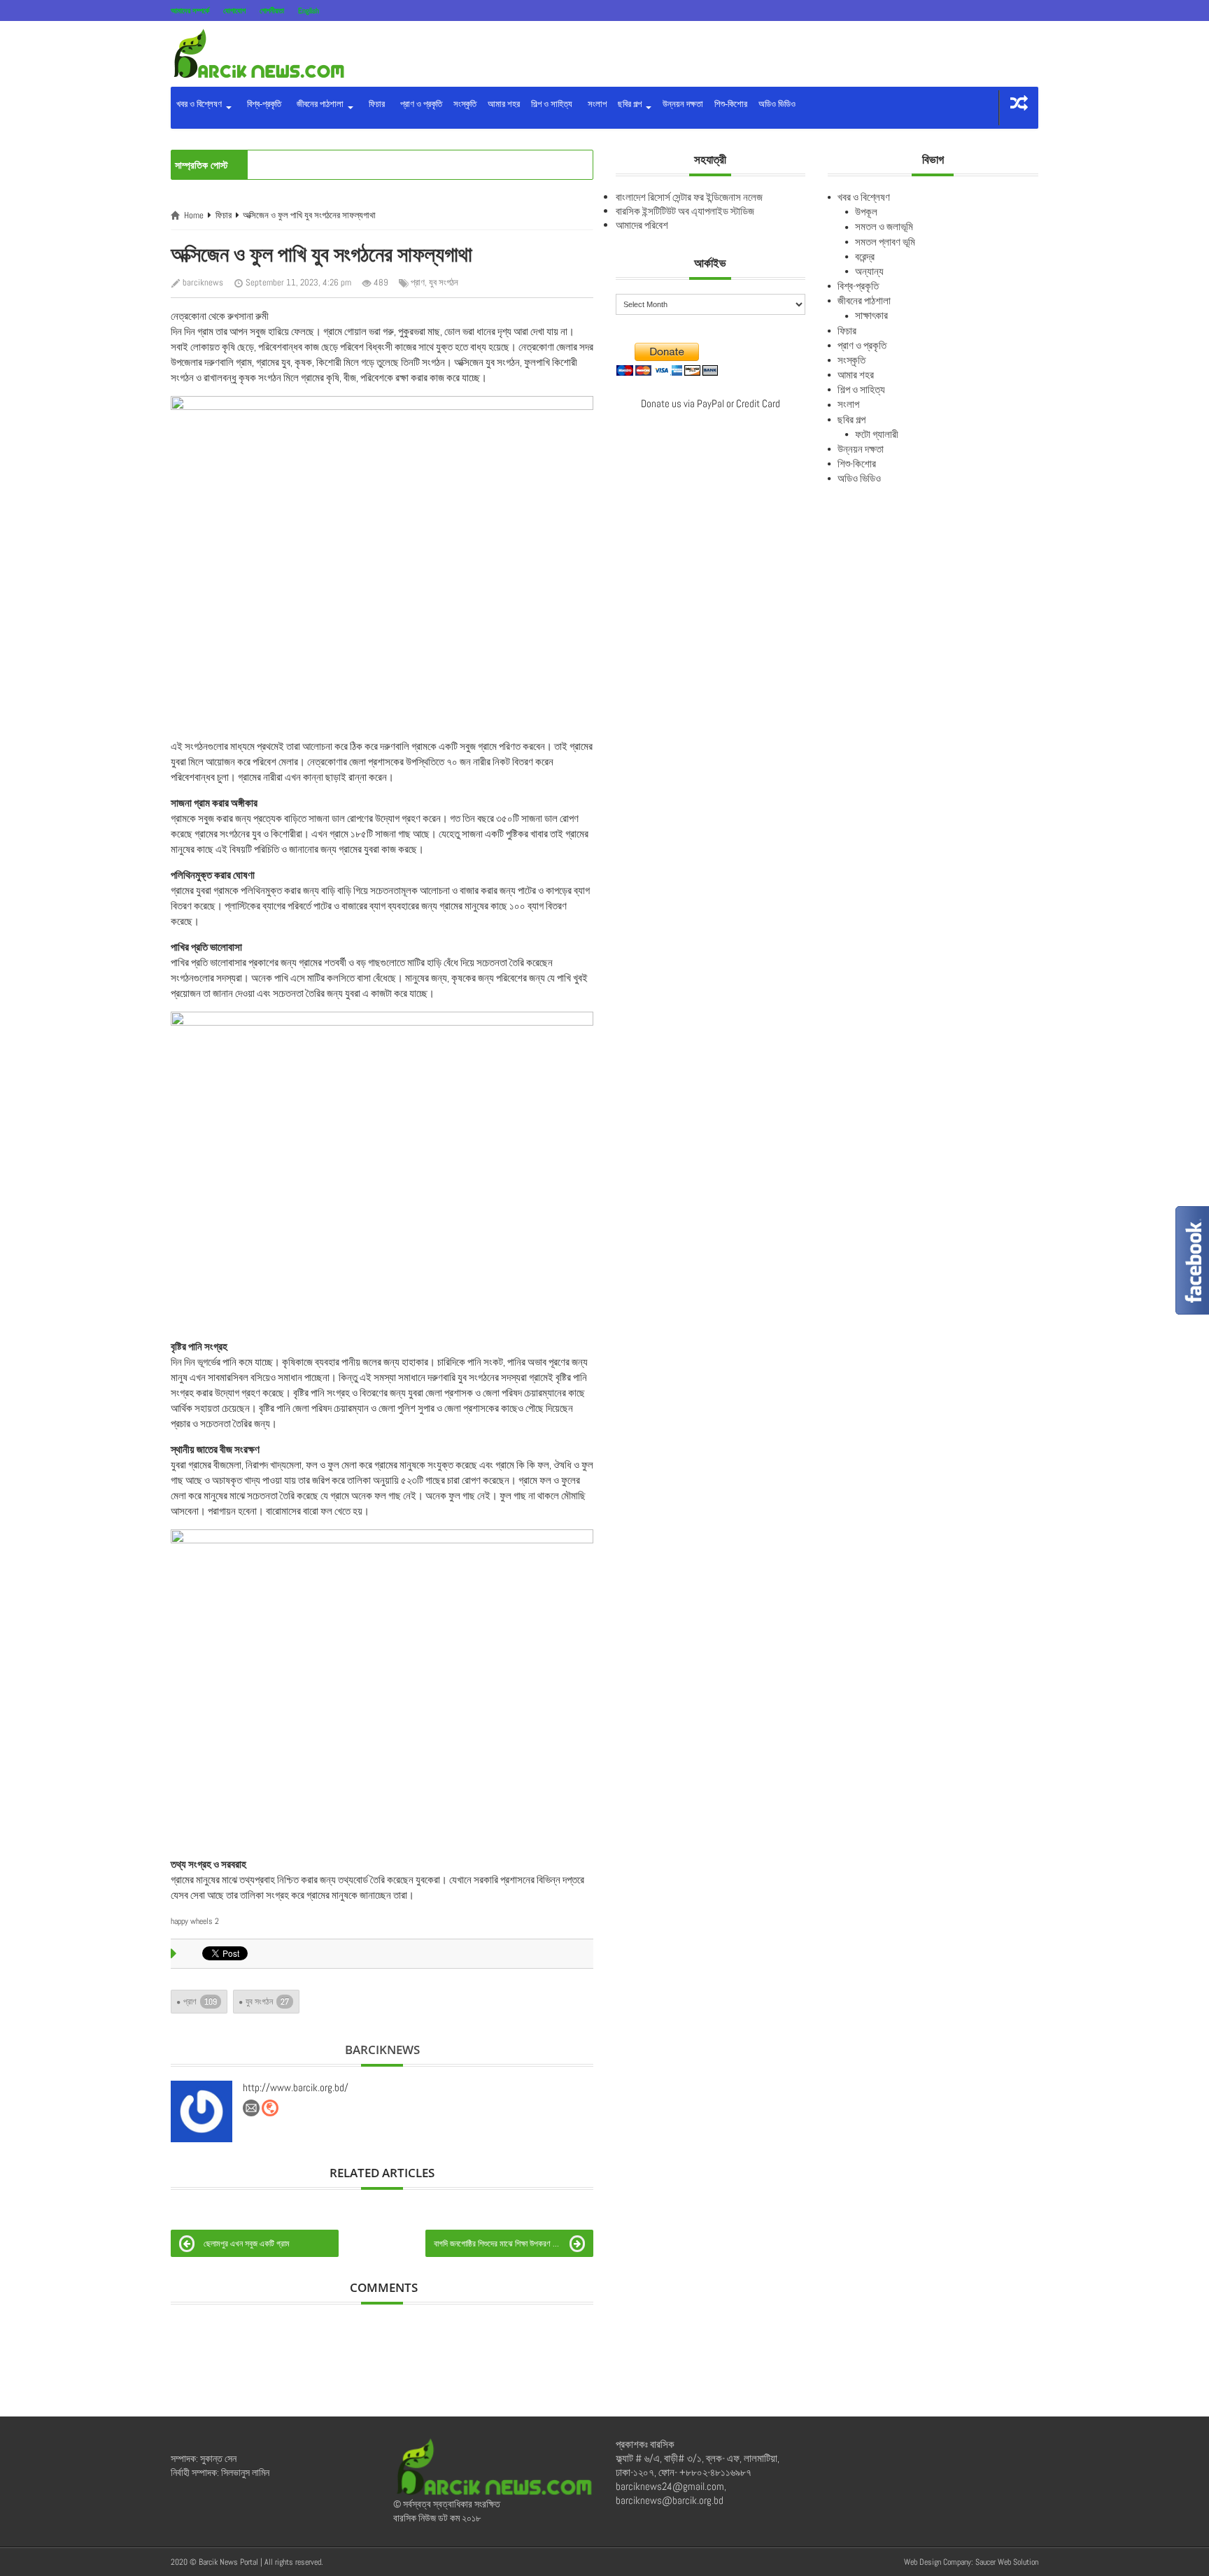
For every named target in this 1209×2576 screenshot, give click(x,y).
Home (194, 215)
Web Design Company (938, 2562)
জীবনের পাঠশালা (319, 104)
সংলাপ (595, 104)
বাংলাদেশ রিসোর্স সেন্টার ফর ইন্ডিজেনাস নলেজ (689, 197)
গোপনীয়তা (272, 10)
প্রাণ (418, 282)
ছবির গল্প (631, 104)
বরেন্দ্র (865, 256)
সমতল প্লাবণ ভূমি (885, 242)
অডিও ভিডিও (777, 104)
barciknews (203, 282)
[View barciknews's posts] (201, 2111)
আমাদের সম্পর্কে (190, 10)
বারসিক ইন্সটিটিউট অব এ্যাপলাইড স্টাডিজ (685, 211)
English (309, 10)
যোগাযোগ (234, 10)
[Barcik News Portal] (258, 53)
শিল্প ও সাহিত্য (552, 104)
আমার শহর (504, 104)
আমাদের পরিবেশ (642, 225)
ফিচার (375, 104)
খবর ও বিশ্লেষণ (200, 104)
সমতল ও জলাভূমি (884, 226)
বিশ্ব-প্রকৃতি (262, 104)
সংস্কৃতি (465, 104)
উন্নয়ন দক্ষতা (683, 104)
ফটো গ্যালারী (877, 434)
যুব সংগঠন (444, 282)
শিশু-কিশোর (731, 104)
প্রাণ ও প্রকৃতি (419, 104)
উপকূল (866, 212)
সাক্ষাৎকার (871, 315)
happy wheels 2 (195, 1921)
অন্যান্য (869, 271)
